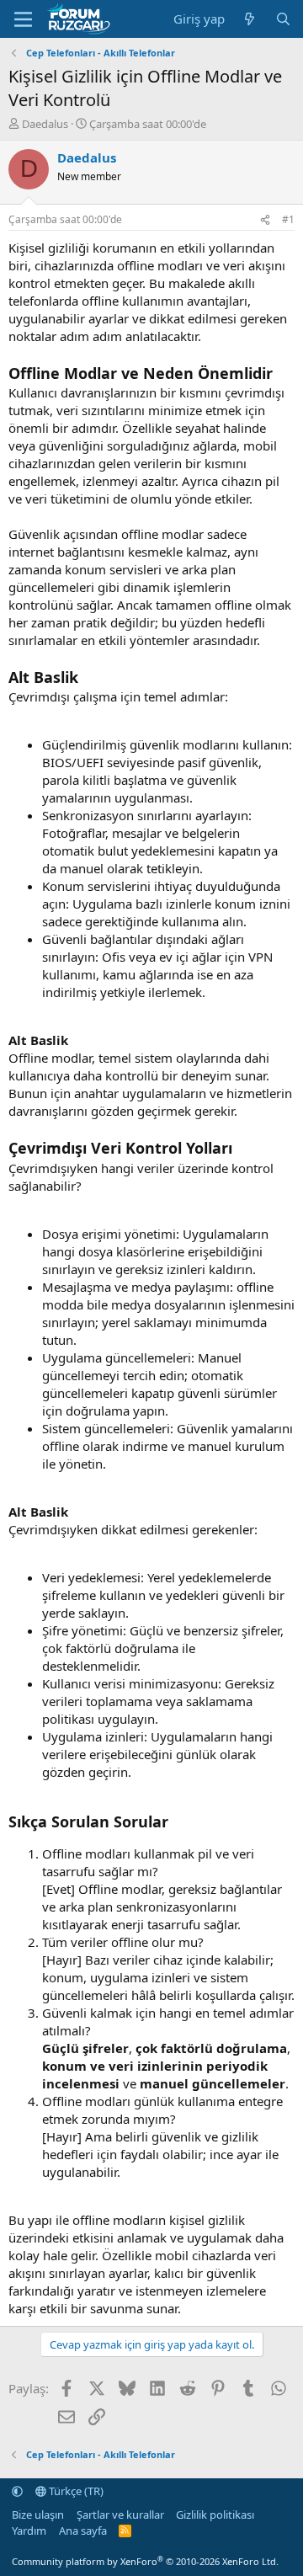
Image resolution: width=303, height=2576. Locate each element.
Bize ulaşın (38, 2515)
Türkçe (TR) (75, 2491)
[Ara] (283, 19)
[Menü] (23, 19)
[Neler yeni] (250, 19)
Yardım (29, 2531)
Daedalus (45, 124)
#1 (288, 219)
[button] (17, 2491)
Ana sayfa (83, 2531)
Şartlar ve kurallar (120, 2515)
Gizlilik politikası (215, 2515)
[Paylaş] (265, 220)
